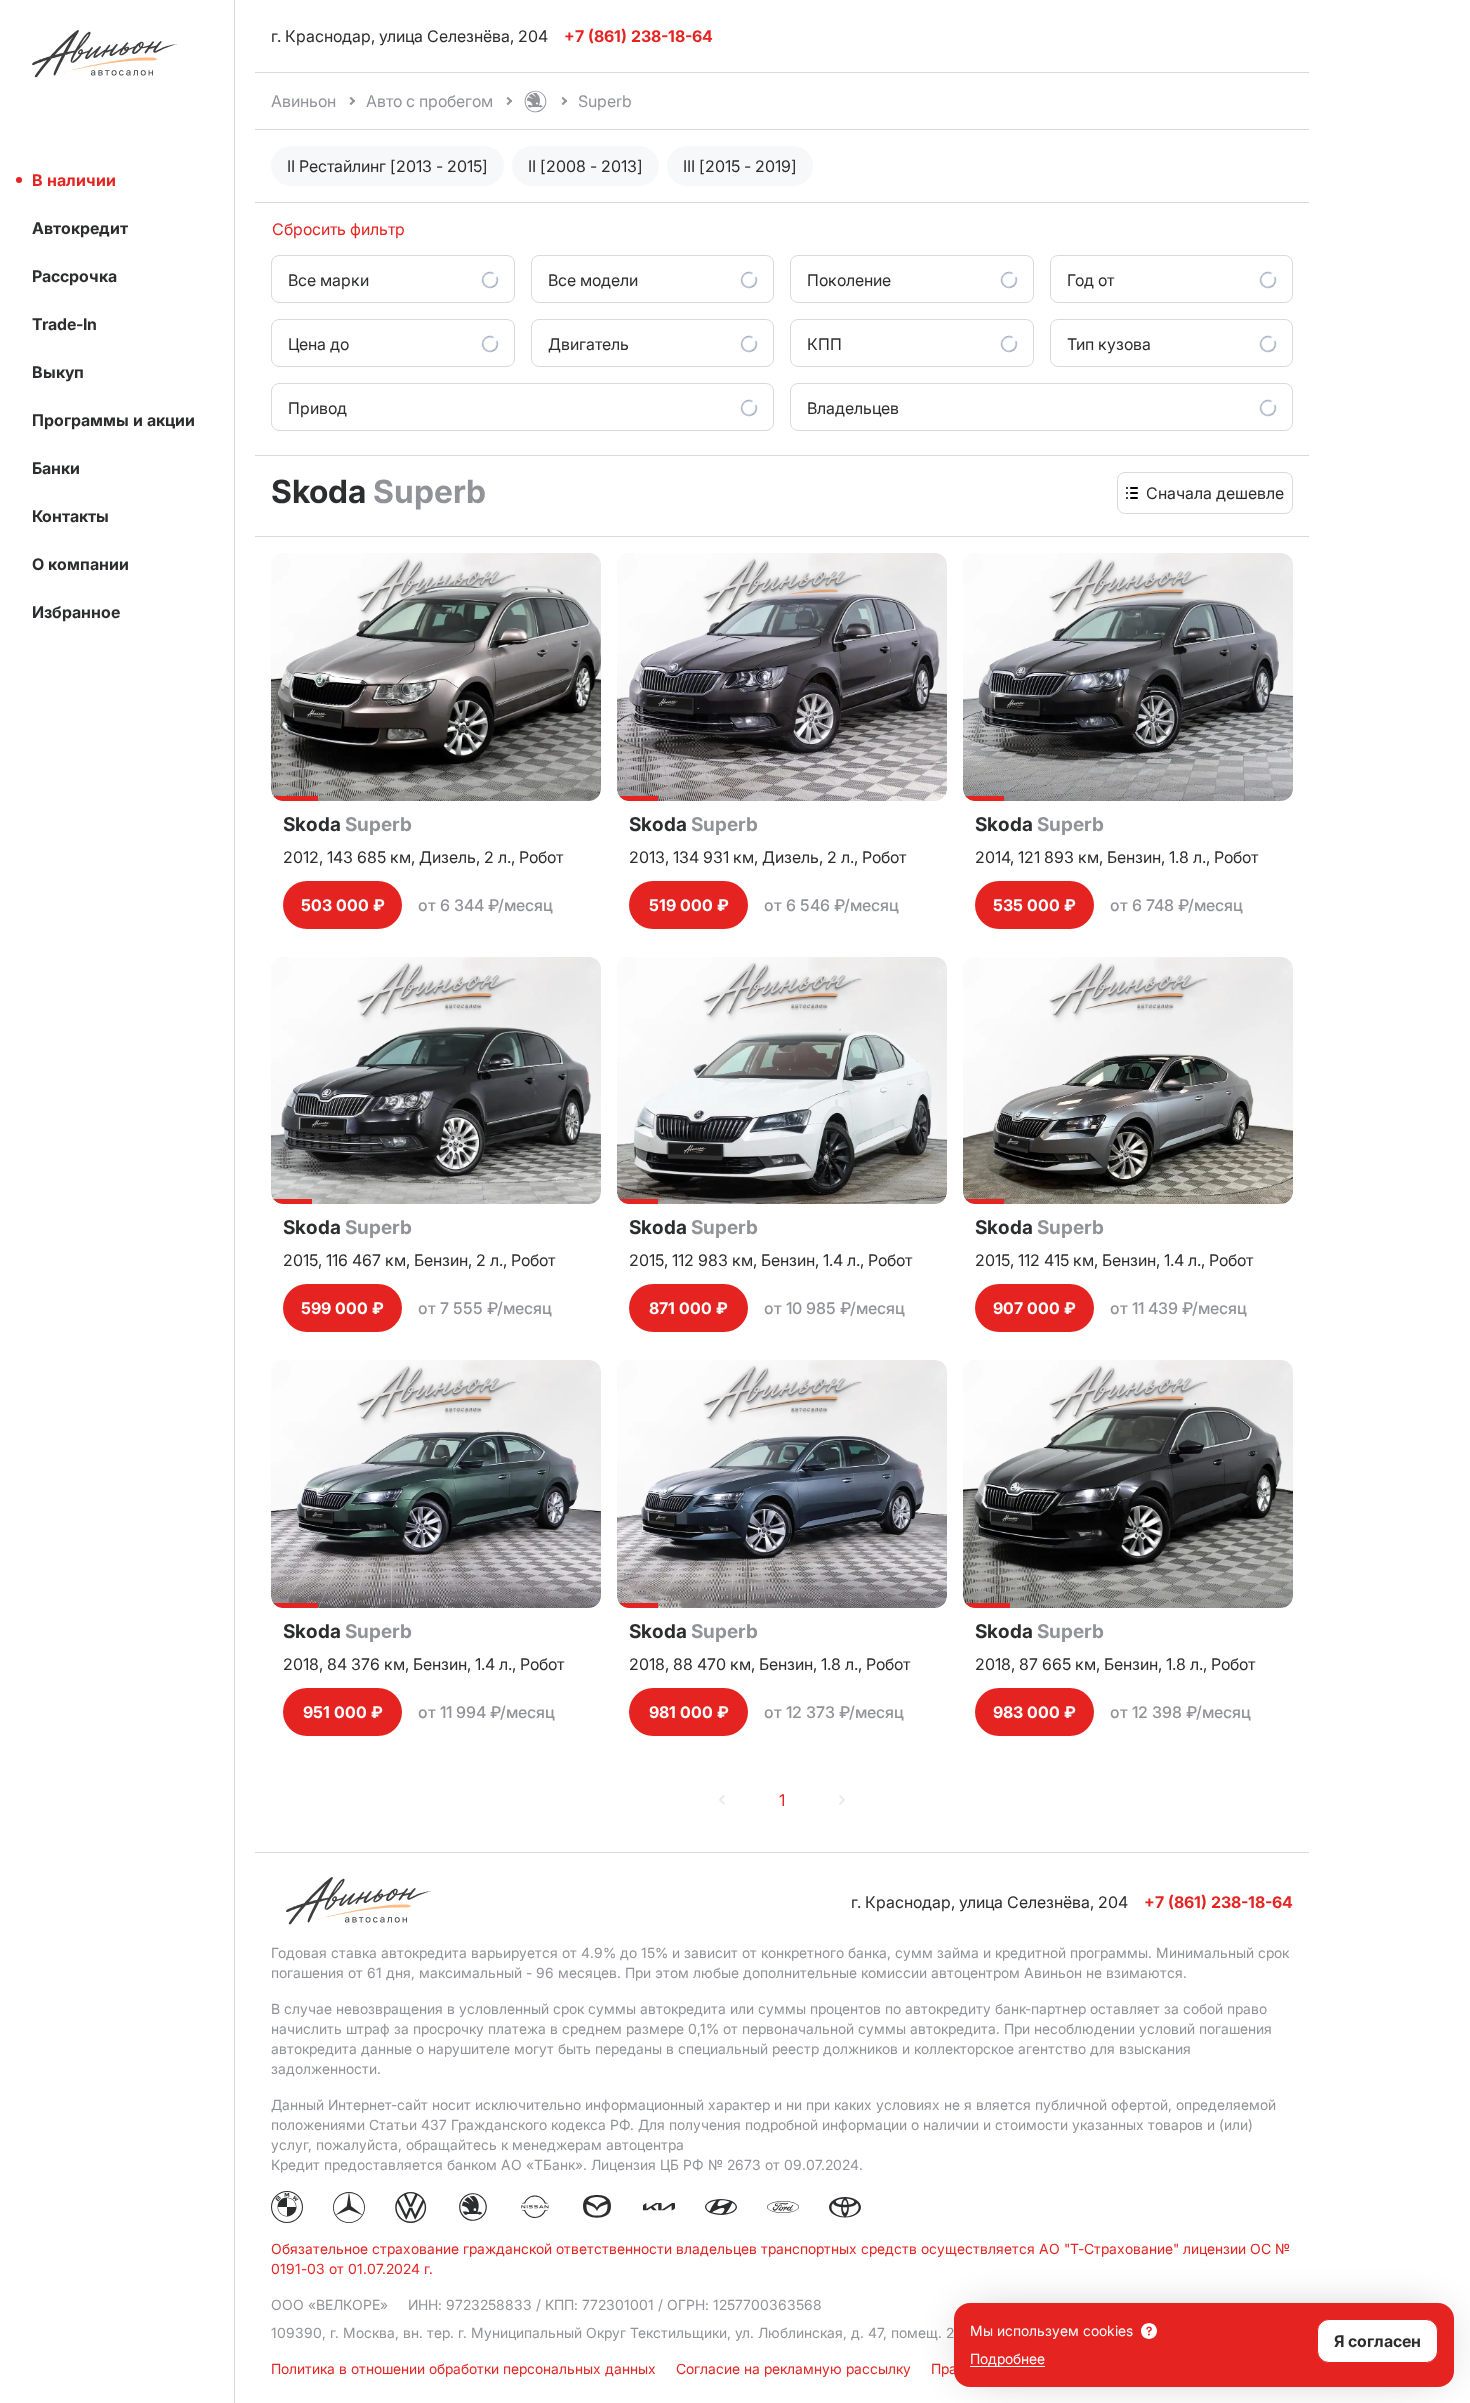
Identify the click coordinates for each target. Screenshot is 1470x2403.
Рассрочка (74, 276)
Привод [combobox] (317, 408)
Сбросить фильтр (338, 229)
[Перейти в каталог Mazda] (597, 2210)
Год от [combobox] (1090, 280)
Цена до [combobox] (318, 344)
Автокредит (80, 228)
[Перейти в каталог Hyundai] (721, 2210)
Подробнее (1007, 2358)
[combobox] (1215, 493)
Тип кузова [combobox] (1109, 344)
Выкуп (58, 372)
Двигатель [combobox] (588, 344)
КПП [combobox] (824, 344)
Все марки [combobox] (328, 280)
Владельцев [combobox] (853, 408)
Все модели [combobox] (593, 280)
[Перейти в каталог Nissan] (535, 2210)
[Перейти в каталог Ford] (783, 2210)
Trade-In (64, 324)
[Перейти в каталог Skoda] (473, 2210)
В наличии (74, 180)
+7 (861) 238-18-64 (1218, 1902)
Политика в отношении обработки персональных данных (465, 2368)
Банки (56, 468)
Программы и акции (113, 420)
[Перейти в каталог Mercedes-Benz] (349, 2210)
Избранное (76, 612)
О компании (80, 564)
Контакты (70, 516)
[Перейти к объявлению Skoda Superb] (436, 677)
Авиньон (303, 101)
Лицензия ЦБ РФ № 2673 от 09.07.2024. (727, 2164)
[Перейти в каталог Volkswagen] (411, 2210)
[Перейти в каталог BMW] (287, 2210)
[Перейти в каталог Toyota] (845, 2210)
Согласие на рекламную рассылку (795, 2368)
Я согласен (1377, 2341)
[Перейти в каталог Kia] (659, 2210)
